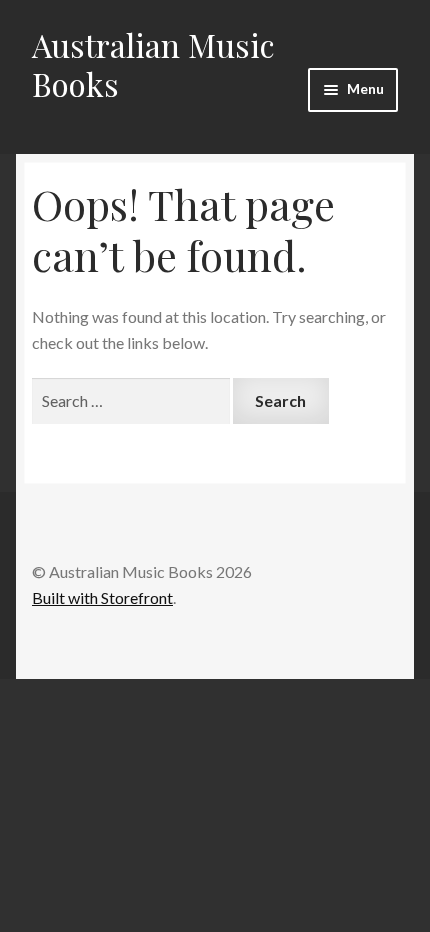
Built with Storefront (102, 597)
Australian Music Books (153, 64)
